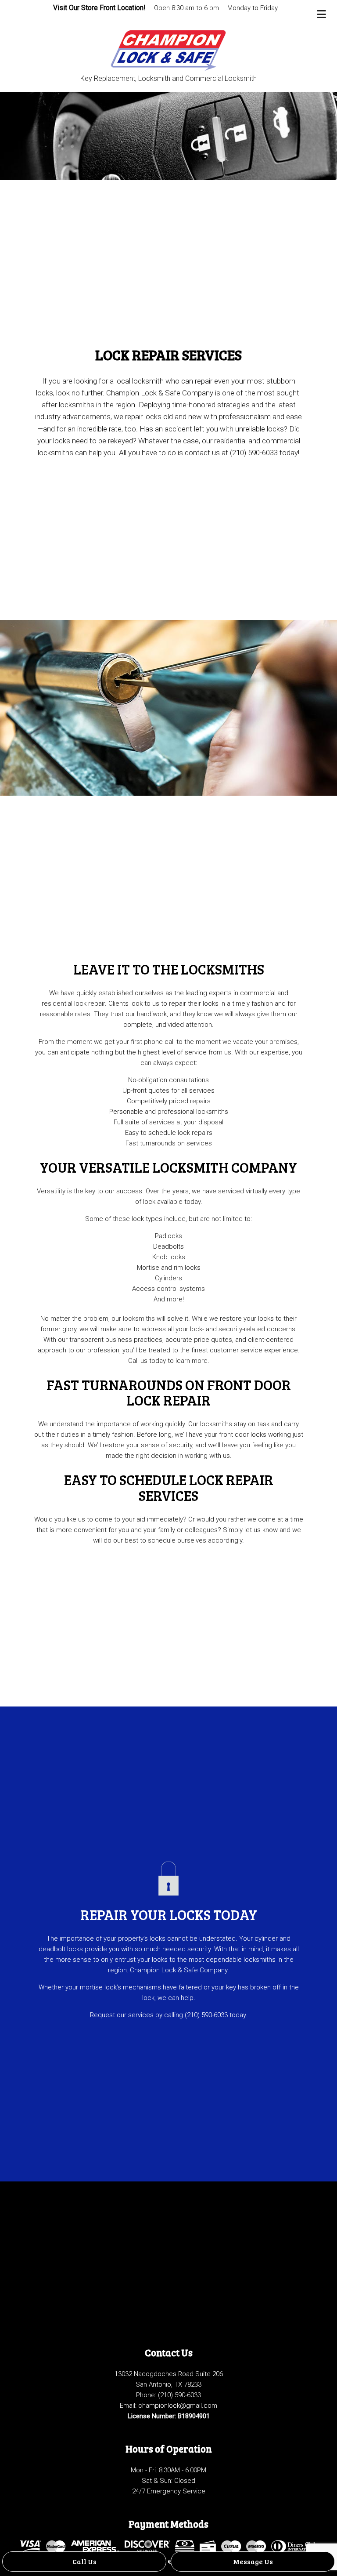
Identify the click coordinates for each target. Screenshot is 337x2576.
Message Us (253, 2561)
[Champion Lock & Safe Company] (169, 47)
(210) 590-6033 (179, 2395)
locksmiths (139, 1319)
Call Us (84, 2561)
